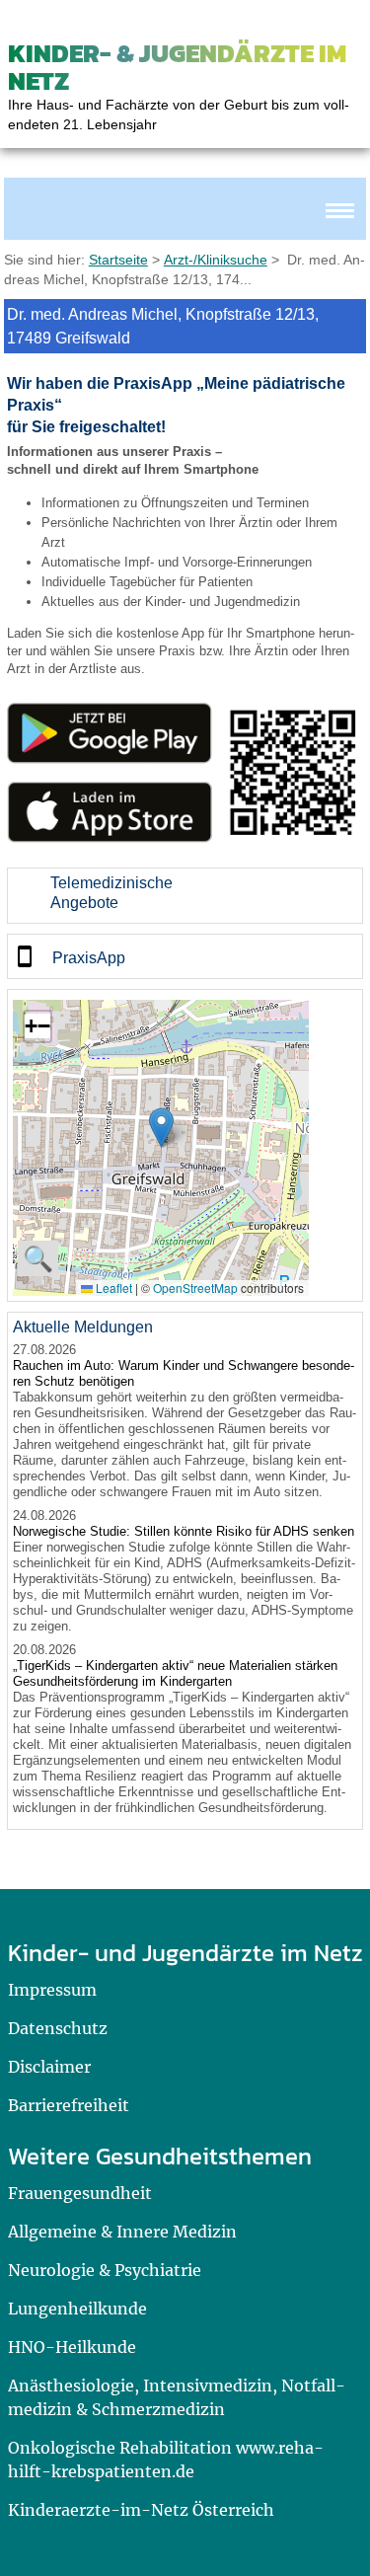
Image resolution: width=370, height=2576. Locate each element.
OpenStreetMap (195, 1288)
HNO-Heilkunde (72, 2347)
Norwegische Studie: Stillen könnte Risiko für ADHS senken (184, 1531)
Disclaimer (49, 2067)
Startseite (118, 260)
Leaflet (112, 1288)
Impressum (52, 1990)
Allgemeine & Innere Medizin (122, 2232)
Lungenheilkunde (77, 2309)
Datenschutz (58, 2028)
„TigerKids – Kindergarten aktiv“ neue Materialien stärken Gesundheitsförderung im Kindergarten (175, 1673)
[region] (185, 896)
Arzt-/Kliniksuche (216, 260)
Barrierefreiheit (69, 2105)
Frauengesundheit (80, 2193)
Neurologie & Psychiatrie (105, 2270)
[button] (161, 1128)
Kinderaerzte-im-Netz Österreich (141, 2510)
